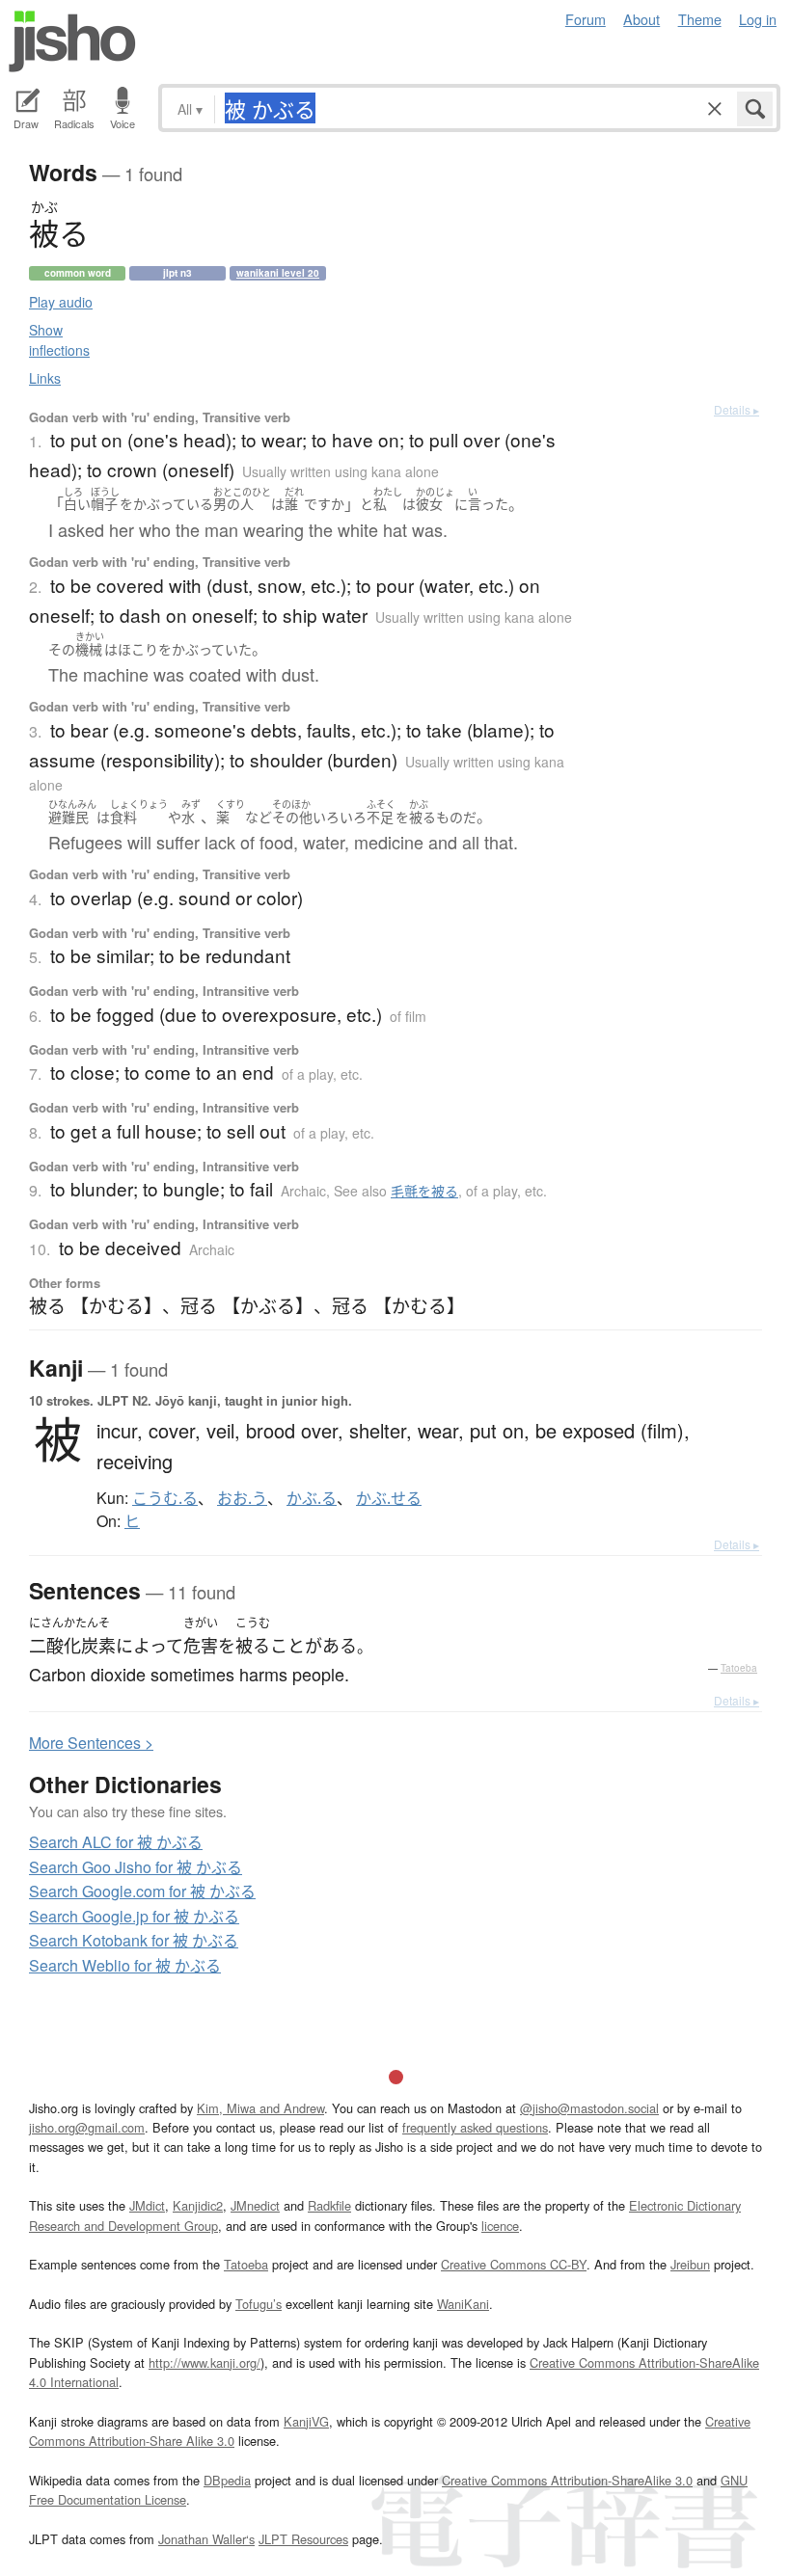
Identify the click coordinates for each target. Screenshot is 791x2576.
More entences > (91, 1743)
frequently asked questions (475, 2127)
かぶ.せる (389, 1498)
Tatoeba (739, 1668)
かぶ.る (312, 1498)
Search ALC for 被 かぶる (116, 1842)
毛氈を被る (424, 1191)
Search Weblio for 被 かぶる (125, 1965)
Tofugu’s (259, 2304)
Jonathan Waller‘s (206, 2539)
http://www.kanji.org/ (205, 2362)
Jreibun (690, 2264)
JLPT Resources (303, 2539)
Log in (758, 19)
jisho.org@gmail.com (87, 2127)
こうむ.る (165, 1498)
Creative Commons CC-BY (514, 2264)
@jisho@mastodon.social (589, 2108)
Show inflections (59, 340)
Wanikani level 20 (278, 273)
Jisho (72, 41)
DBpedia (227, 2480)
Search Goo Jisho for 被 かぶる (136, 1867)
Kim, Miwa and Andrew (260, 2108)
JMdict (147, 2205)
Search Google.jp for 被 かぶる (134, 1916)
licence (500, 2226)
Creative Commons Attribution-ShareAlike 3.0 (567, 2480)
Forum (586, 19)
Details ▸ (736, 409)
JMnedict (255, 2205)
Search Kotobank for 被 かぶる (134, 1940)
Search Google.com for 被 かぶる (142, 1891)
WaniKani (463, 2304)
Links (45, 378)
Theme (700, 19)
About (641, 19)
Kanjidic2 (198, 2205)
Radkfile (329, 2205)
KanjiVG (306, 2421)
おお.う (242, 1498)
